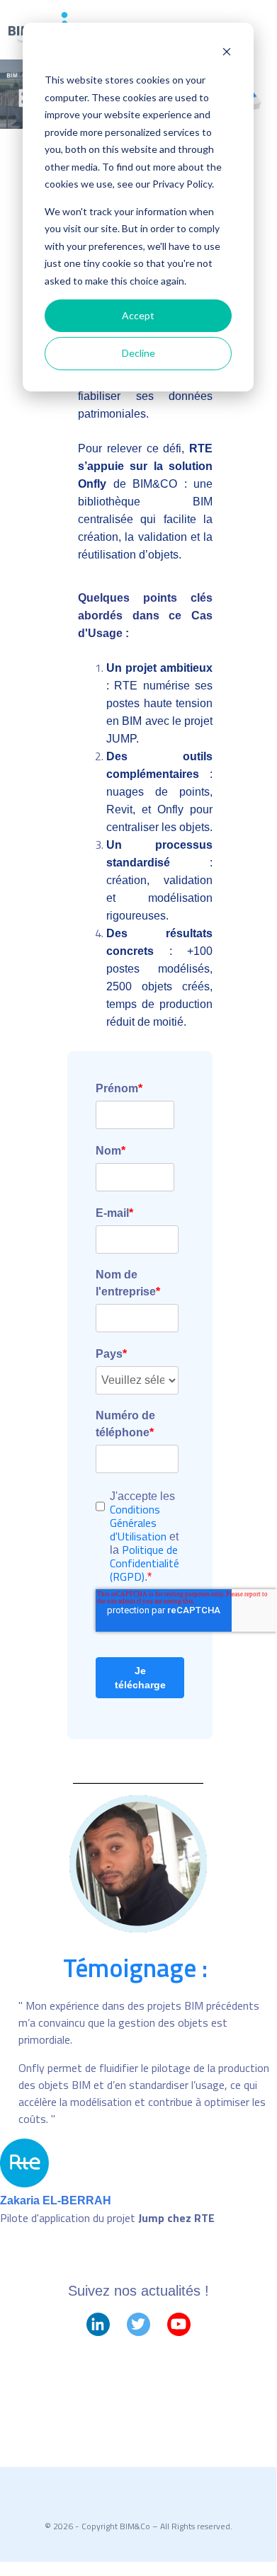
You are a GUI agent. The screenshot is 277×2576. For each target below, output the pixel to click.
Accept (138, 315)
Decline (138, 353)
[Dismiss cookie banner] (227, 53)
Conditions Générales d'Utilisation (140, 1523)
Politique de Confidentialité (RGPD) (145, 1563)
